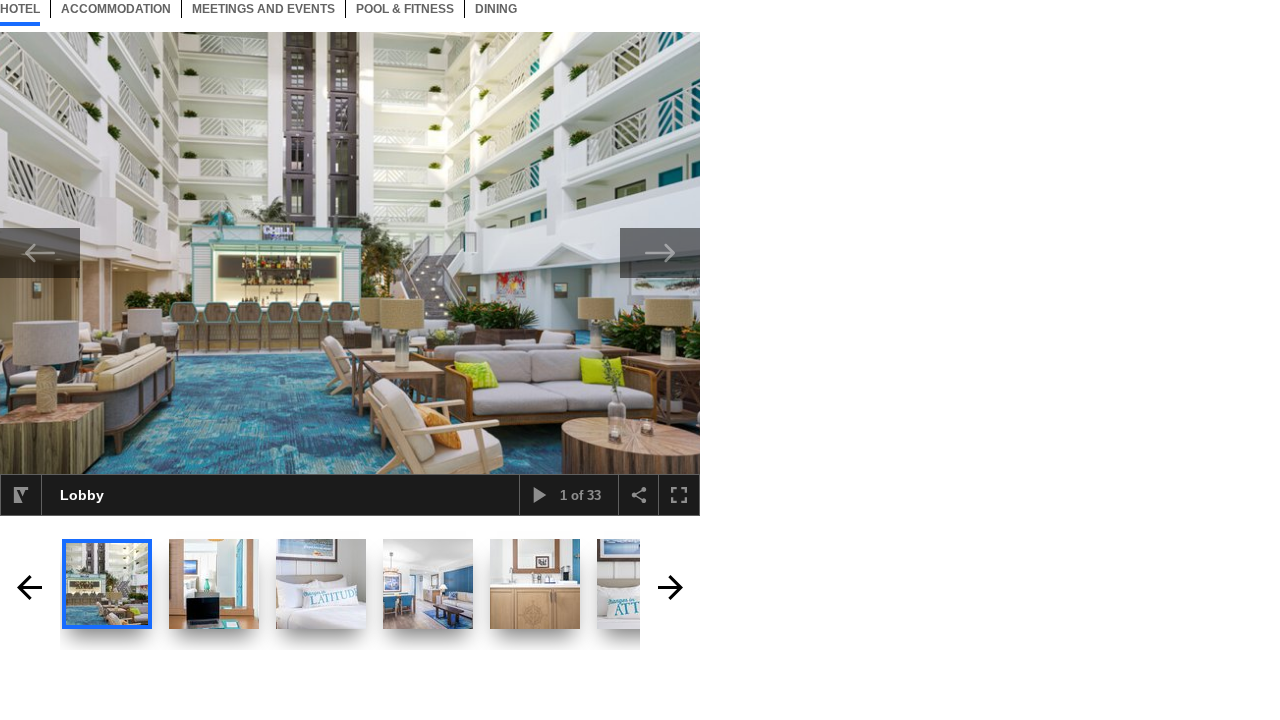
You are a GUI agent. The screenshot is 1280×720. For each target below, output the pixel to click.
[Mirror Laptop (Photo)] (214, 584)
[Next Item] (660, 253)
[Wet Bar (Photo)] (535, 584)
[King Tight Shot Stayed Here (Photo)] (321, 584)
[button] (21, 495)
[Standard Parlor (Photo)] (428, 584)
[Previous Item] (40, 253)
